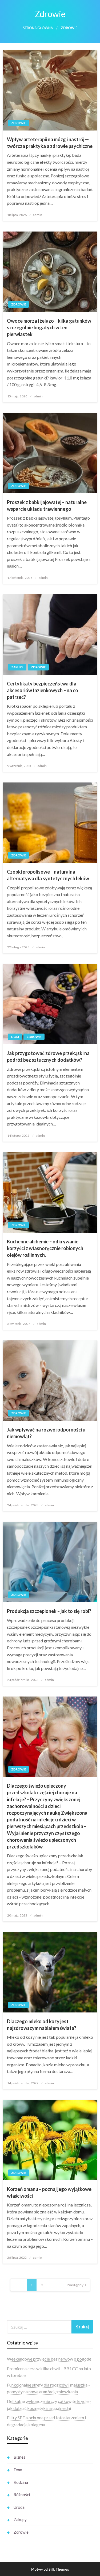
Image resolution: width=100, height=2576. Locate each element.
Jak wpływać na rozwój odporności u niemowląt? (46, 1433)
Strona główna (38, 28)
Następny (75, 2285)
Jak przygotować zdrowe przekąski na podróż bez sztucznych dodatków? (48, 1056)
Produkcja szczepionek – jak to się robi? (49, 1611)
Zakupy (17, 667)
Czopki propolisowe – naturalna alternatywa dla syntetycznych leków (48, 875)
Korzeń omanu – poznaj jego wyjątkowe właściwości (49, 2192)
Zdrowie (19, 123)
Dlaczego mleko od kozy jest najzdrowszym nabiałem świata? (42, 2025)
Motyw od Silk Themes (50, 2569)
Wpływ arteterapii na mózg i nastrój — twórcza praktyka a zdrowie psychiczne (50, 143)
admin (38, 215)
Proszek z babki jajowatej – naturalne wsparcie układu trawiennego (47, 506)
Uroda (19, 2507)
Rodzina (21, 2482)
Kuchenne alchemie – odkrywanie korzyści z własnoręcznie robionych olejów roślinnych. (45, 1248)
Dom (15, 1037)
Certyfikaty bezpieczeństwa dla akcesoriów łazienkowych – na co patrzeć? (43, 690)
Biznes (19, 2457)
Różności (22, 2495)
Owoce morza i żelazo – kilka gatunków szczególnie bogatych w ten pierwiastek (49, 327)
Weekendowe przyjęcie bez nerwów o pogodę (49, 2359)
